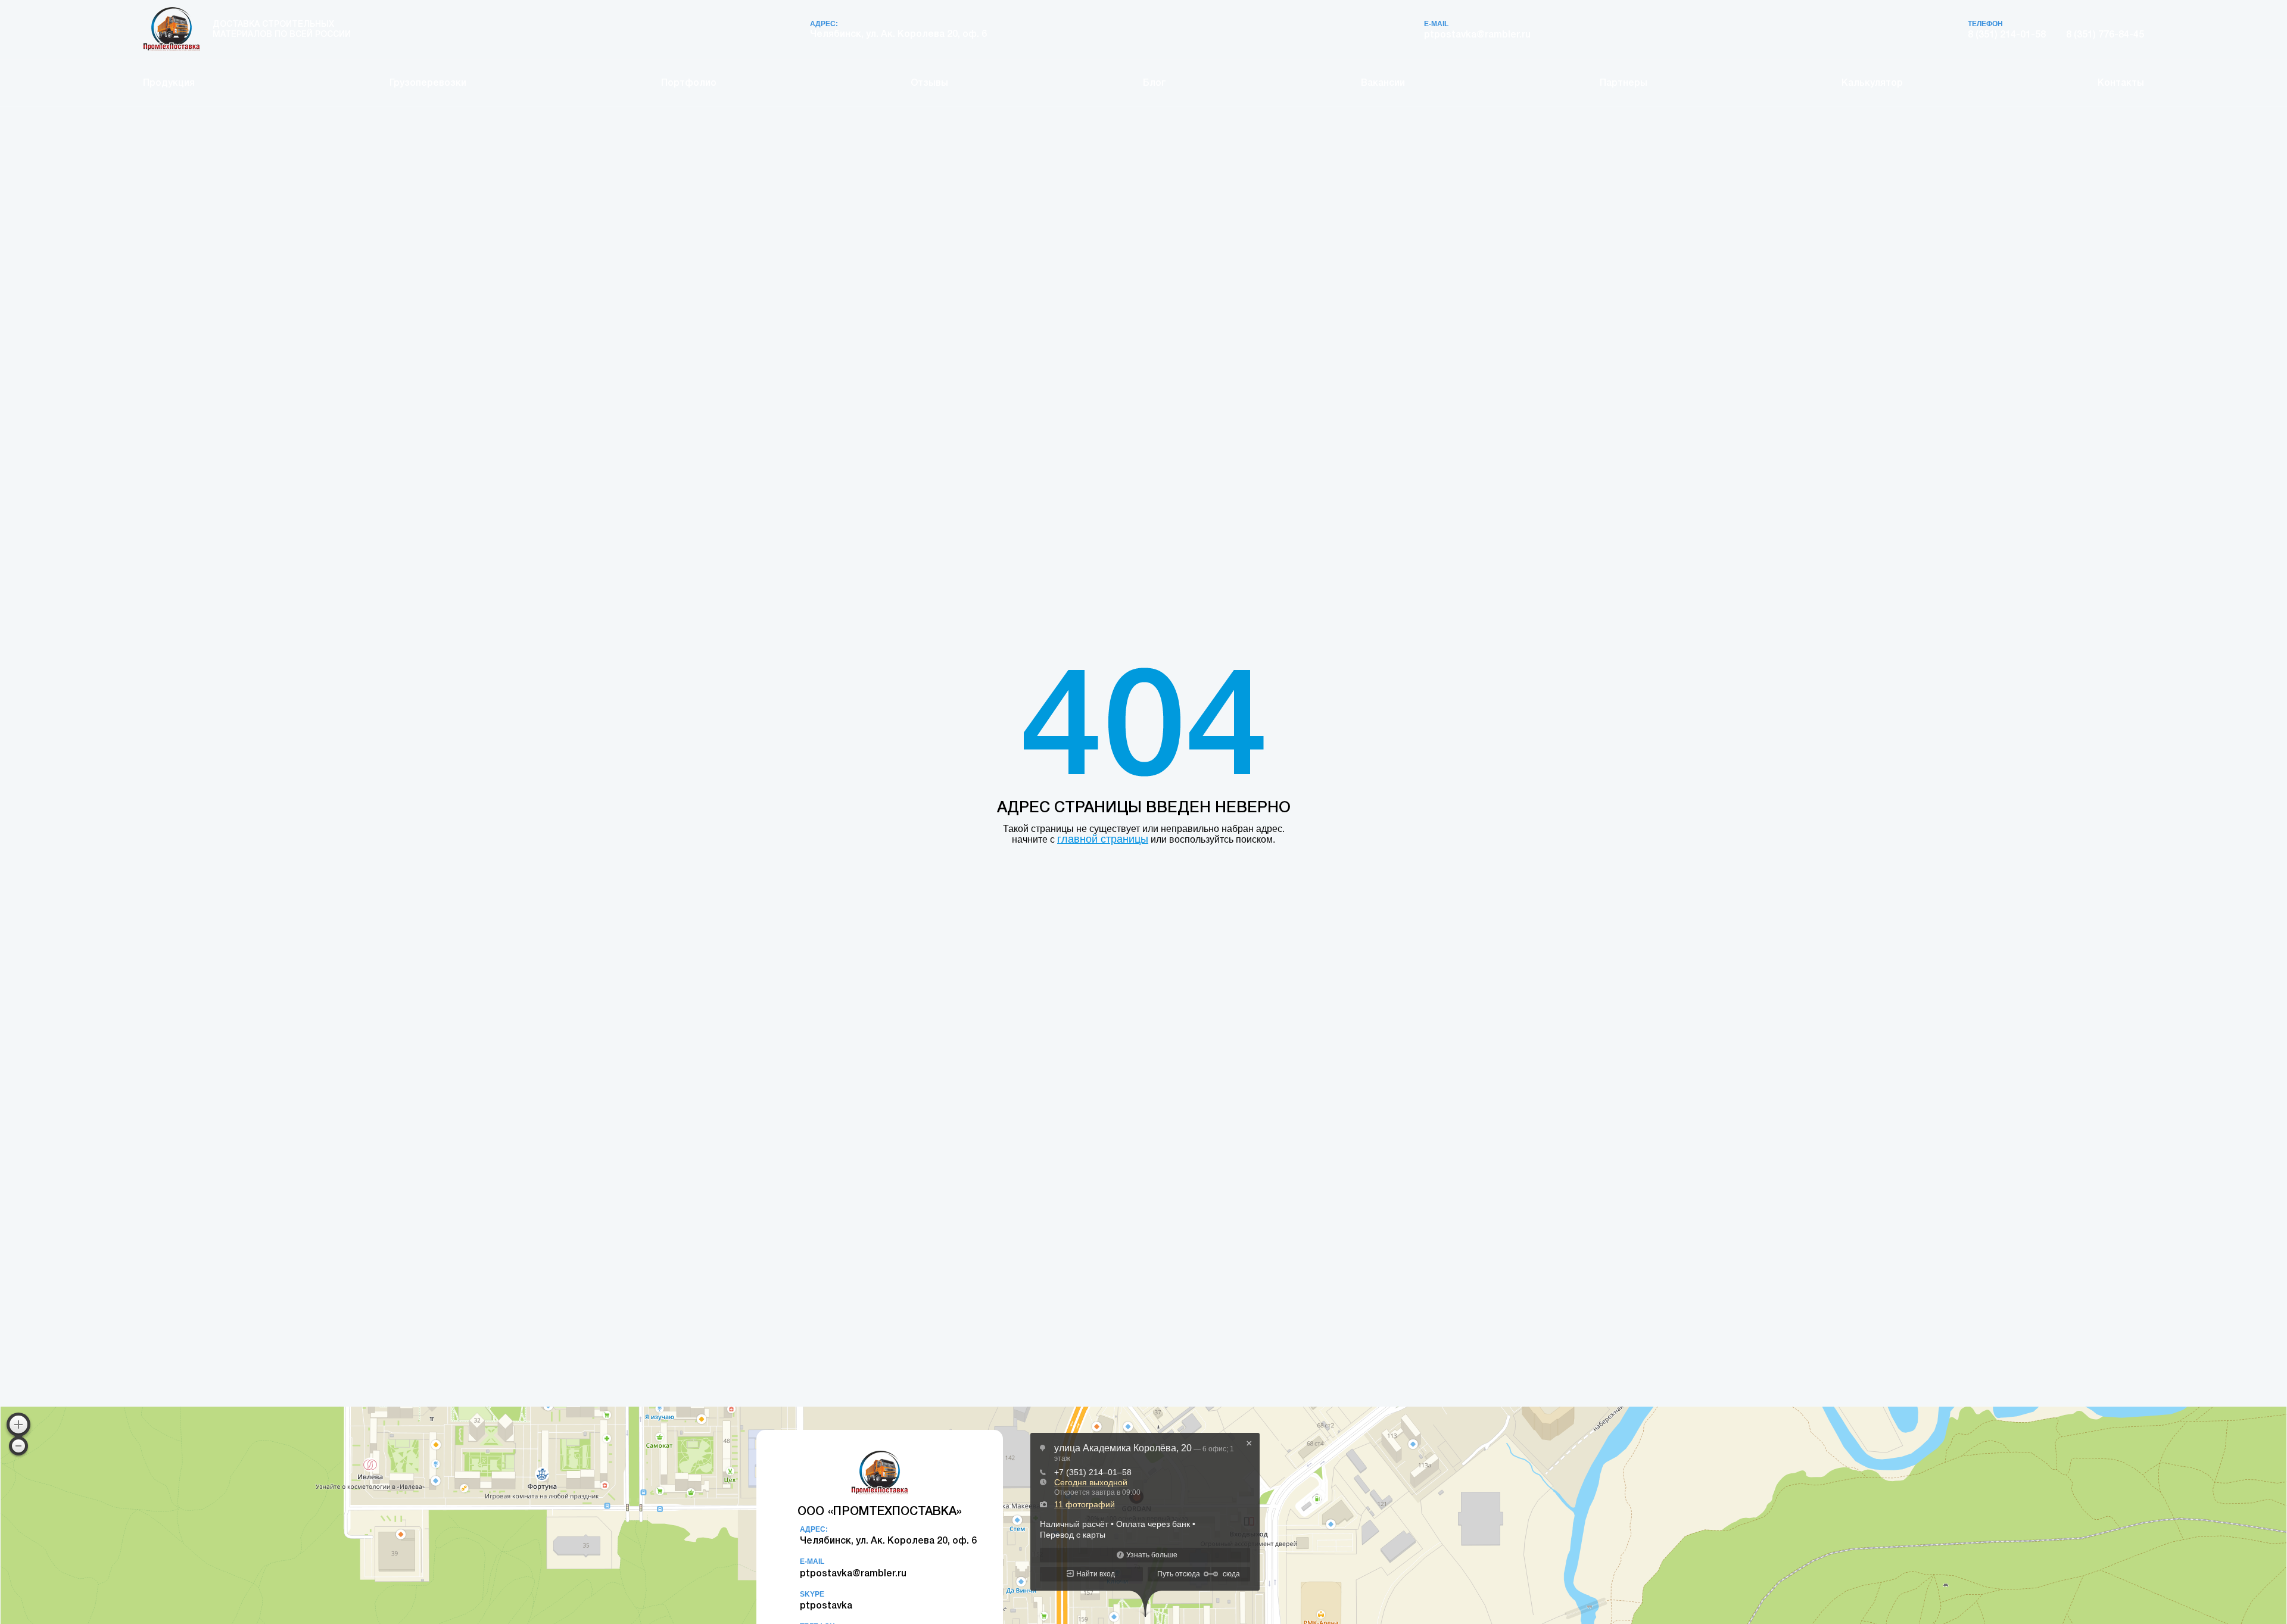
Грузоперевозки (428, 83)
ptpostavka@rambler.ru (1477, 35)
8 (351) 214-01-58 (2007, 35)
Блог (1155, 83)
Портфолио (689, 83)
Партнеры (1624, 83)
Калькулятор (1872, 83)
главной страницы (1103, 839)
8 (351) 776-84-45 (2105, 35)
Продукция (169, 83)
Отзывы (929, 83)
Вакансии (1383, 83)
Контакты (2121, 83)
